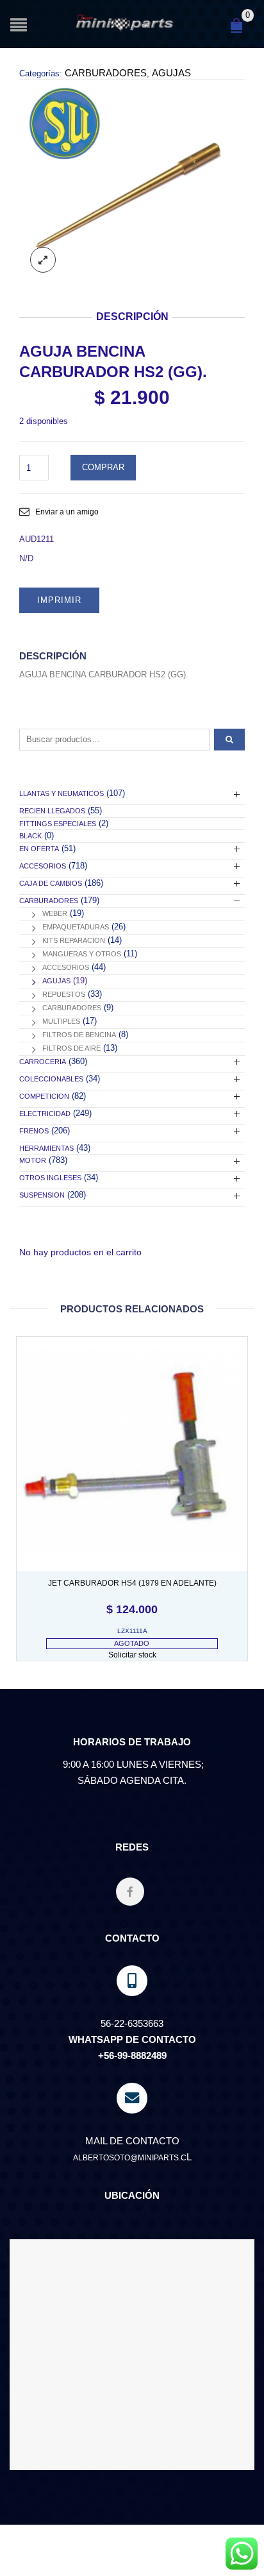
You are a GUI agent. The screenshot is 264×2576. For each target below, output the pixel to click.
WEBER (55, 913)
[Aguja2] (132, 181)
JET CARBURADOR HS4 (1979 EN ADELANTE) (132, 1583)
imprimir (59, 600)
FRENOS (34, 1131)
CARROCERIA (43, 1062)
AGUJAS (171, 73)
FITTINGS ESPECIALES (58, 824)
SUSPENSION (42, 1195)
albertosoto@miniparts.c (130, 2158)
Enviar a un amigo (67, 512)
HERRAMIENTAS (46, 1148)
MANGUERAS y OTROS (82, 954)
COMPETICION (44, 1096)
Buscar (229, 740)
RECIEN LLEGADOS (52, 811)
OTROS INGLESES (50, 1178)
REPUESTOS (64, 994)
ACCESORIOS (43, 866)
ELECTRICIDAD (45, 1114)
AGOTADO (132, 1643)
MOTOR (33, 1160)
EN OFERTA (39, 849)
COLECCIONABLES (51, 1079)
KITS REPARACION (74, 940)
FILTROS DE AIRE (71, 1048)
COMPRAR (103, 467)
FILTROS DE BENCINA (79, 1035)
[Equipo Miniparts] (242, 2554)
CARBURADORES (106, 73)
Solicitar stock (132, 1655)
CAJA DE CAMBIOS (51, 883)
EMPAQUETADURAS (76, 927)
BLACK (30, 836)
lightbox (43, 260)
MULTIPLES (61, 1021)
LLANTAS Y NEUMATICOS (62, 793)
